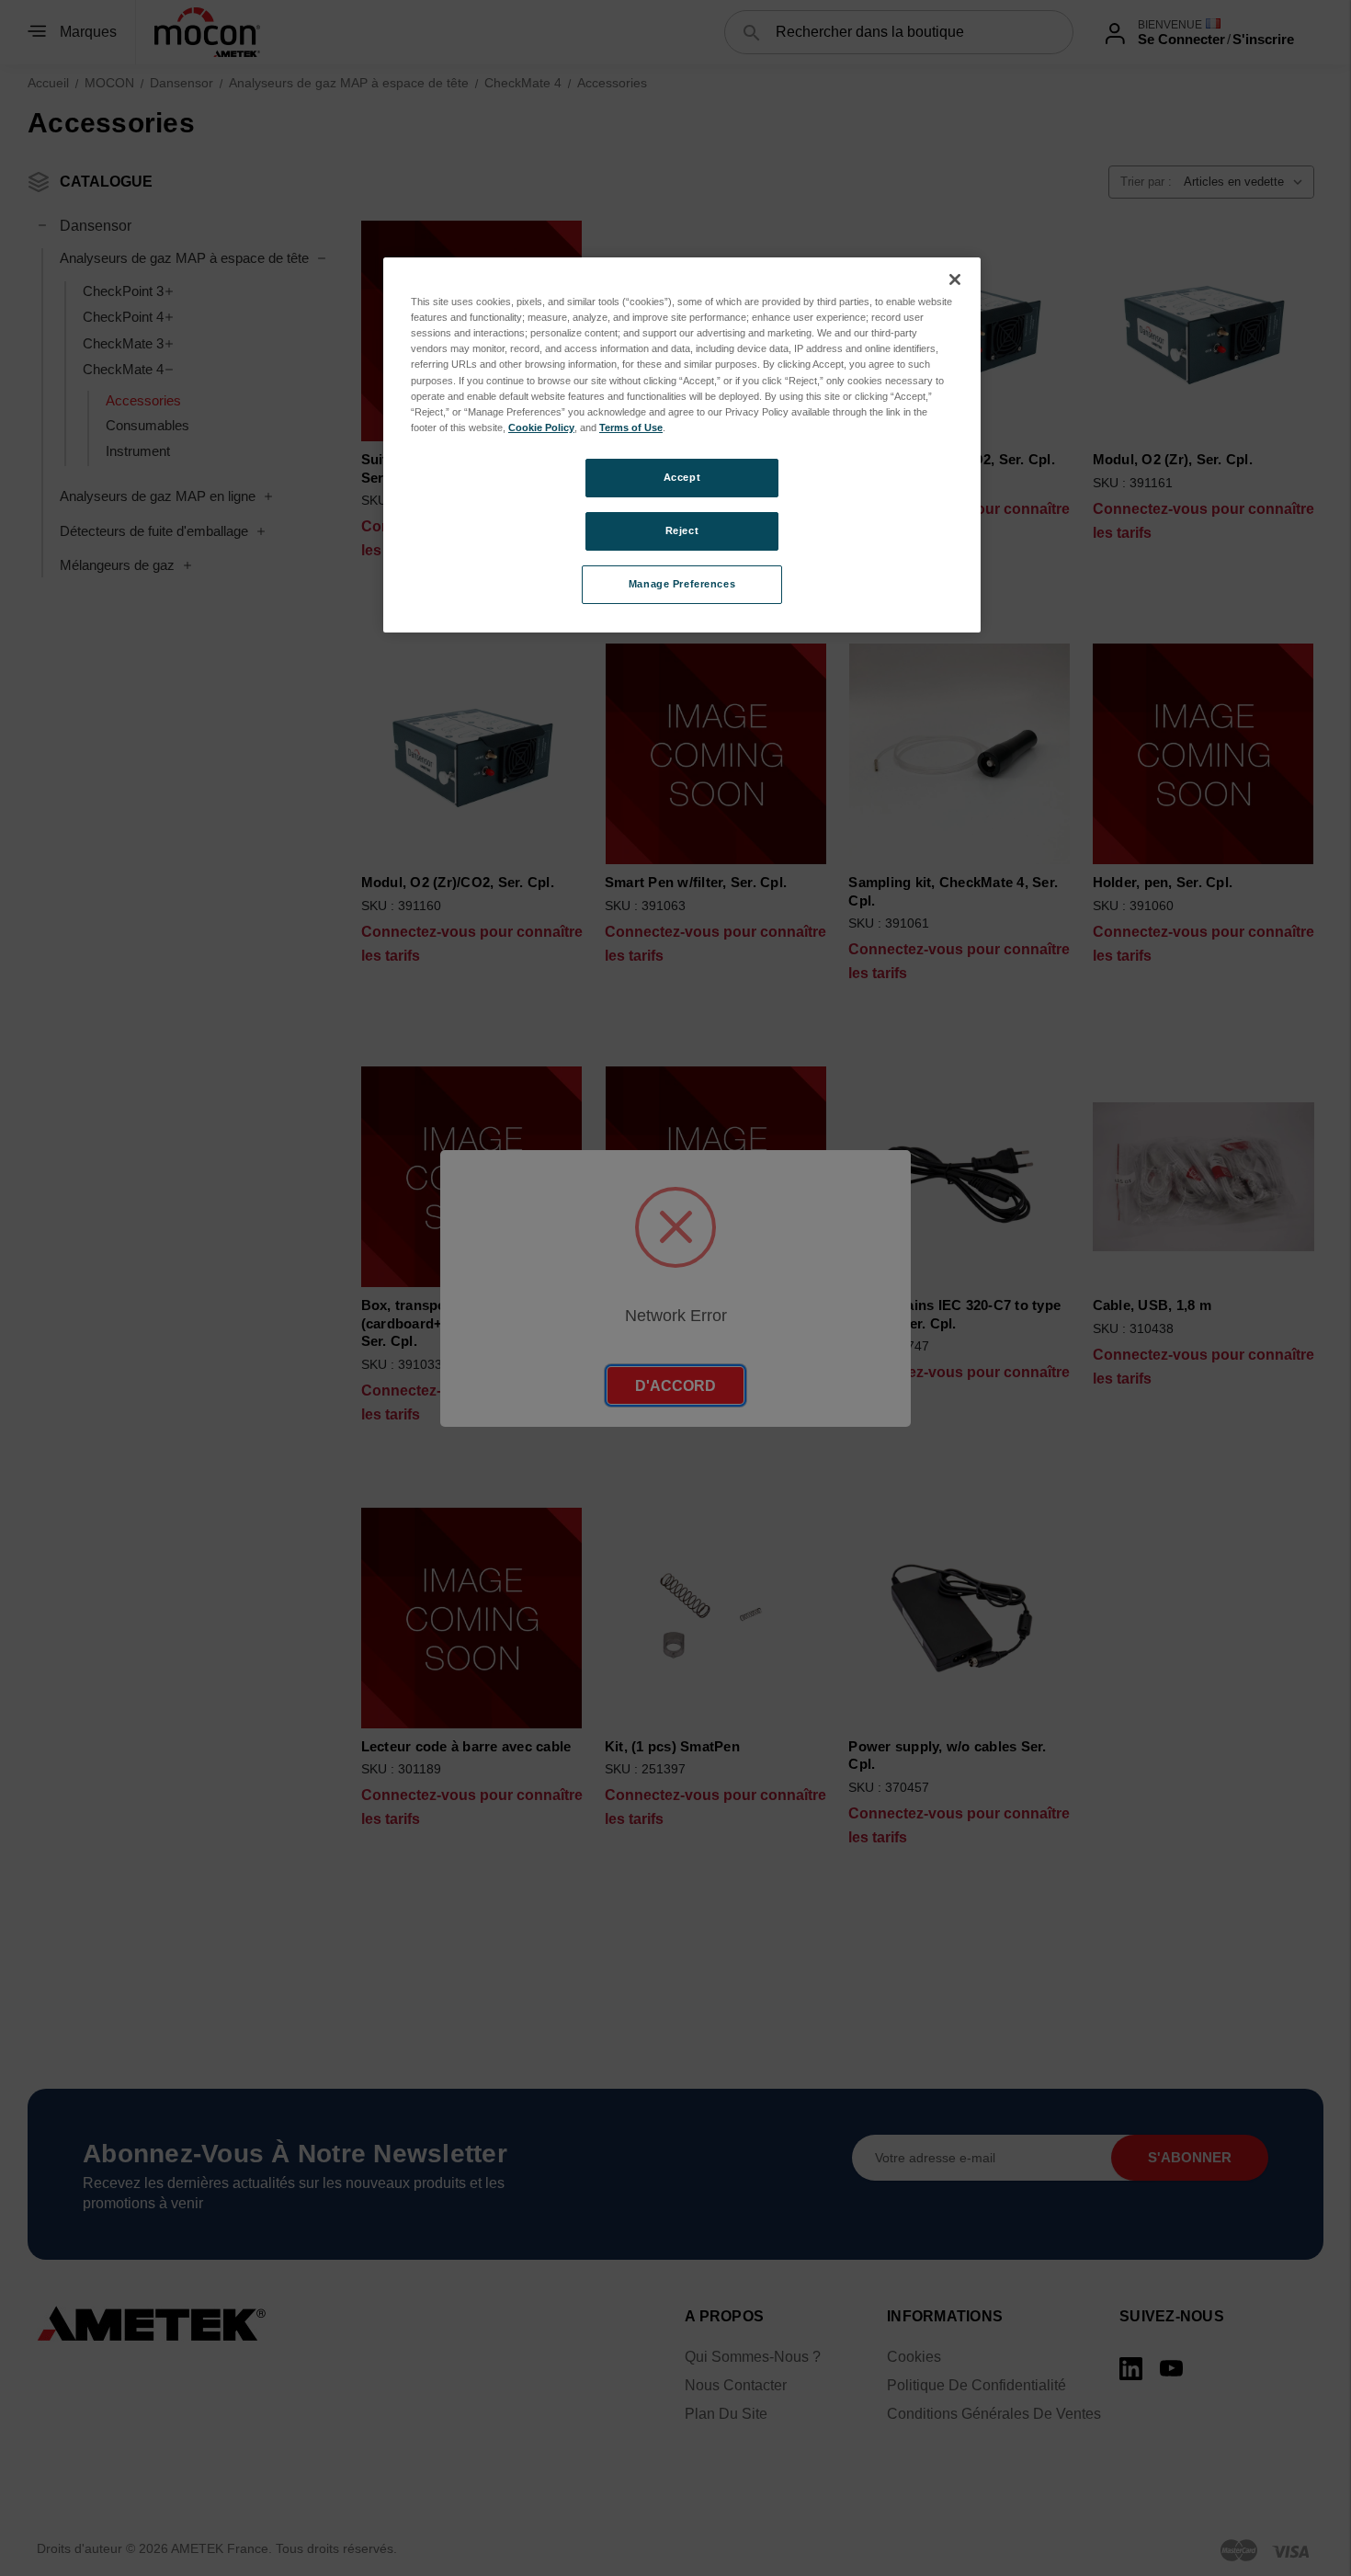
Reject (682, 530)
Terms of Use (631, 427)
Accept (682, 477)
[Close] (955, 279)
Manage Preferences (682, 584)
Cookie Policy (541, 427)
